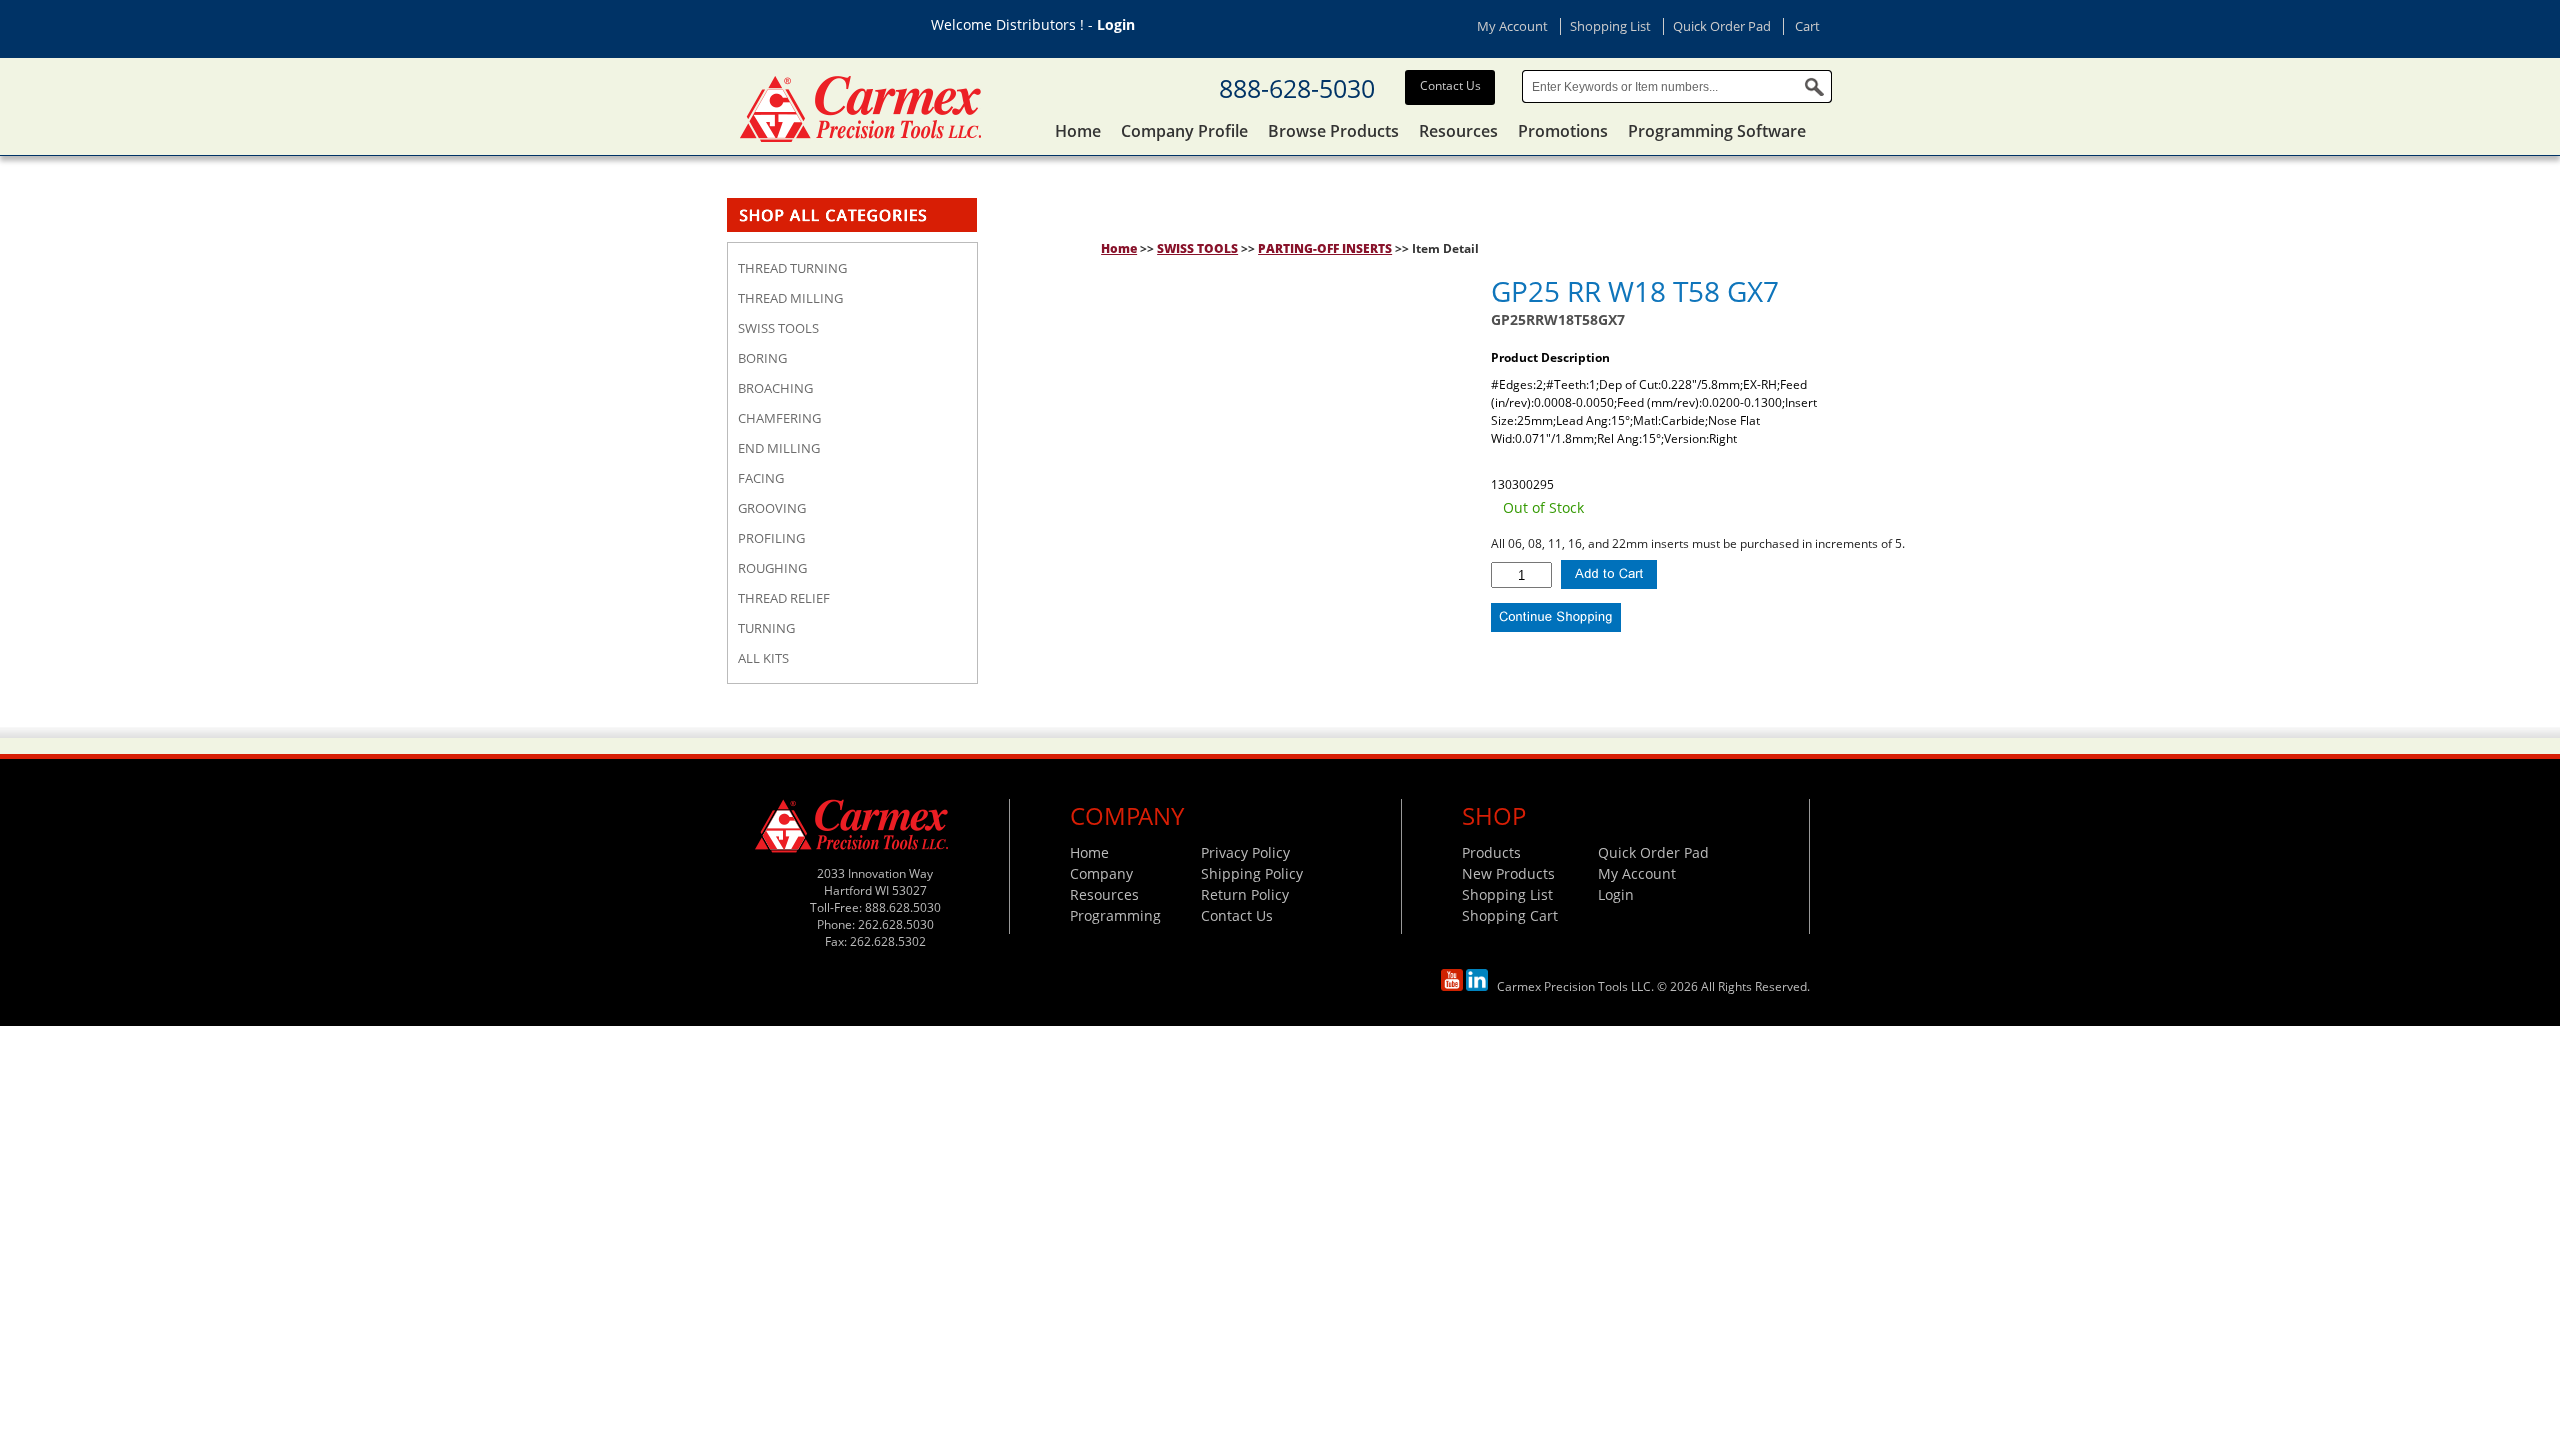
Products (1491, 852)
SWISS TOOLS (1197, 248)
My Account (1512, 26)
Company (1101, 873)
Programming (1115, 915)
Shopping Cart (1510, 915)
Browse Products (1333, 131)
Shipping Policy (1252, 873)
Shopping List (1610, 26)
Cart (1807, 26)
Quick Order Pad (1722, 26)
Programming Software (1717, 131)
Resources (1458, 131)
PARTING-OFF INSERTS (1325, 248)
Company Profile (1184, 131)
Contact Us (1450, 85)
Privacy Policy (1245, 852)
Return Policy (1245, 894)
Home (1078, 131)
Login (1116, 24)
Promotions (1563, 131)
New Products (1508, 873)
